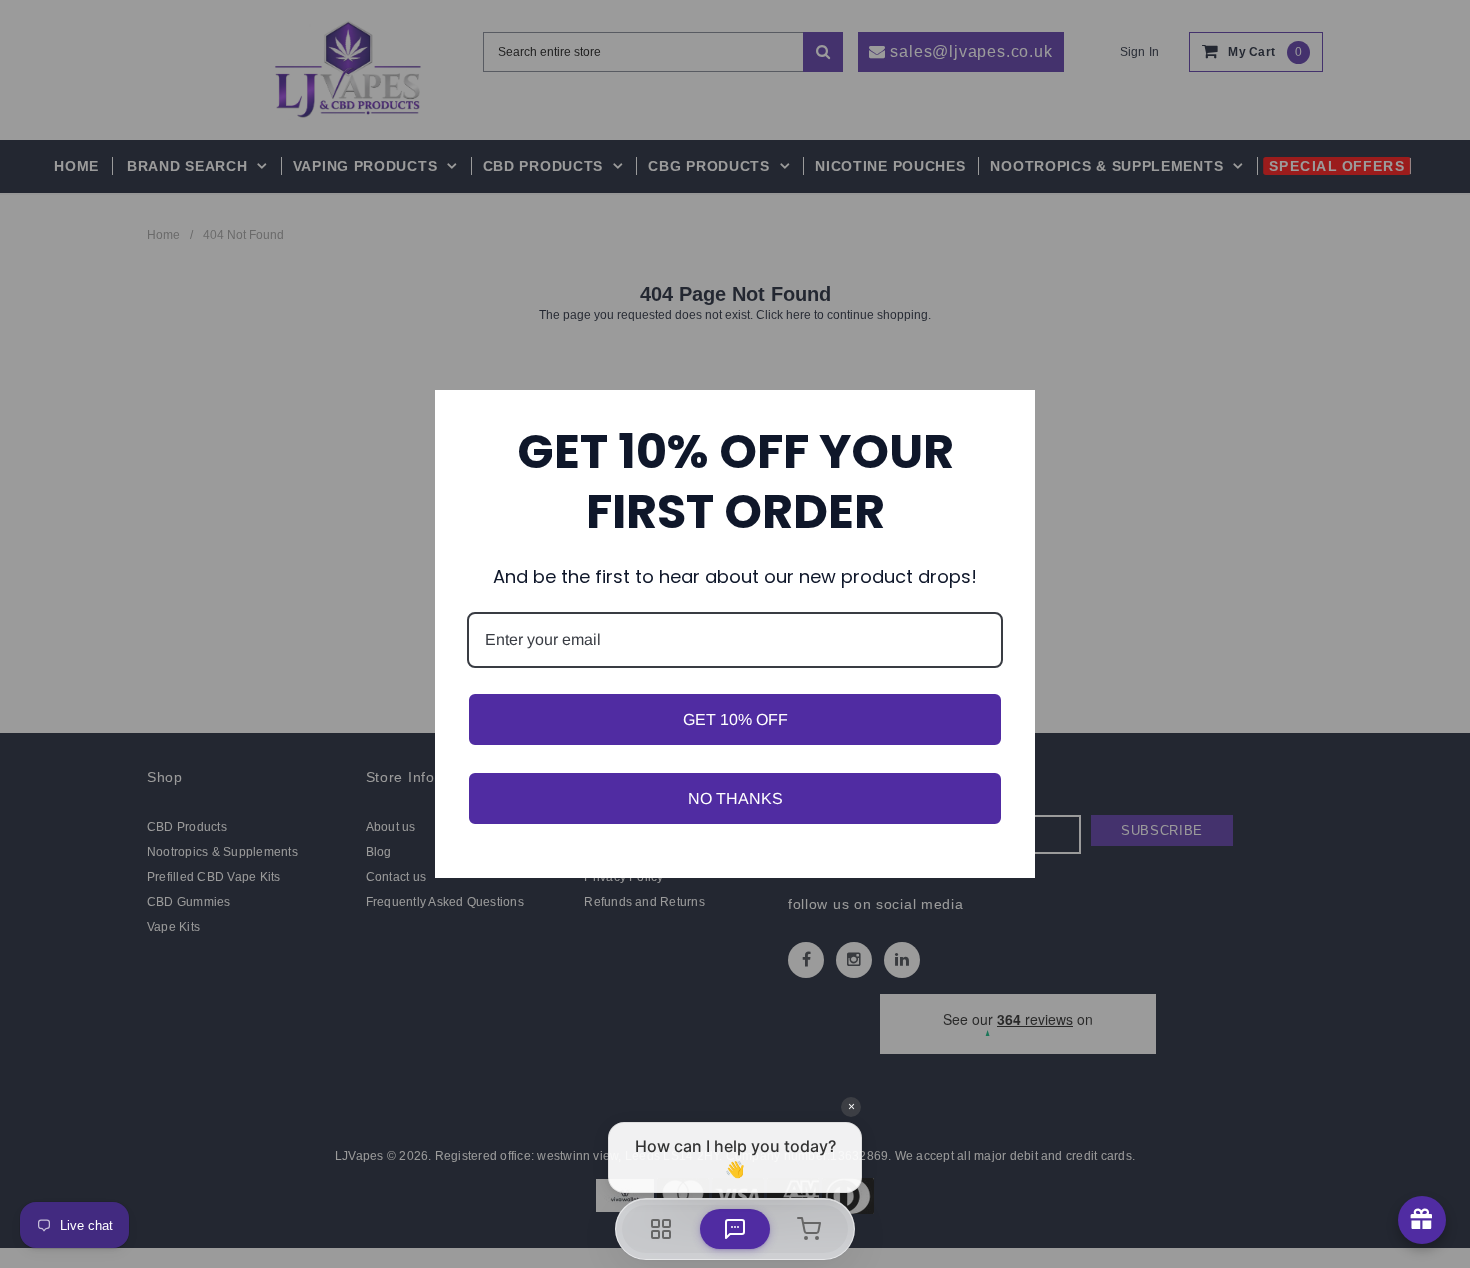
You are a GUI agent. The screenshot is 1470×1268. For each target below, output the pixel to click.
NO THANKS (735, 798)
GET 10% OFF (735, 719)
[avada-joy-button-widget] (1422, 1220)
